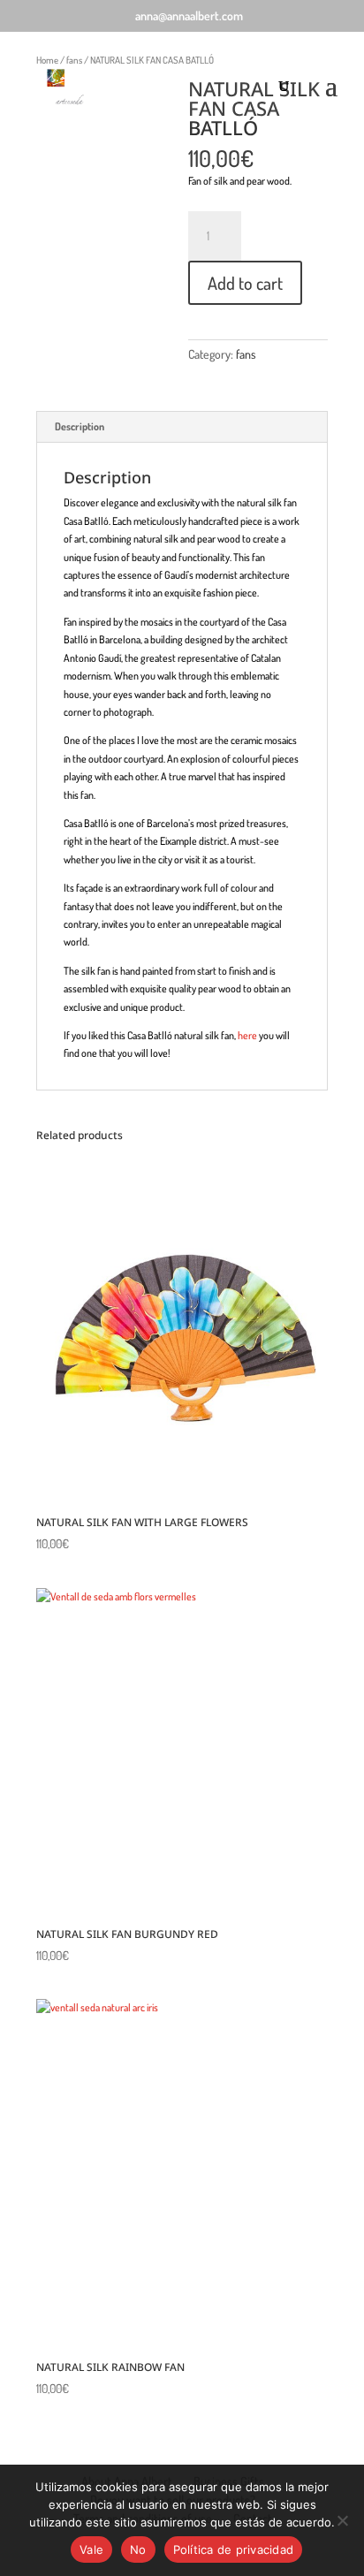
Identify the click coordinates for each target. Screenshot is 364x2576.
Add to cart (245, 283)
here (247, 1035)
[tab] (182, 427)
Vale (91, 2549)
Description (80, 426)
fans (246, 354)
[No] (342, 2520)
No (138, 2549)
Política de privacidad (234, 2549)
